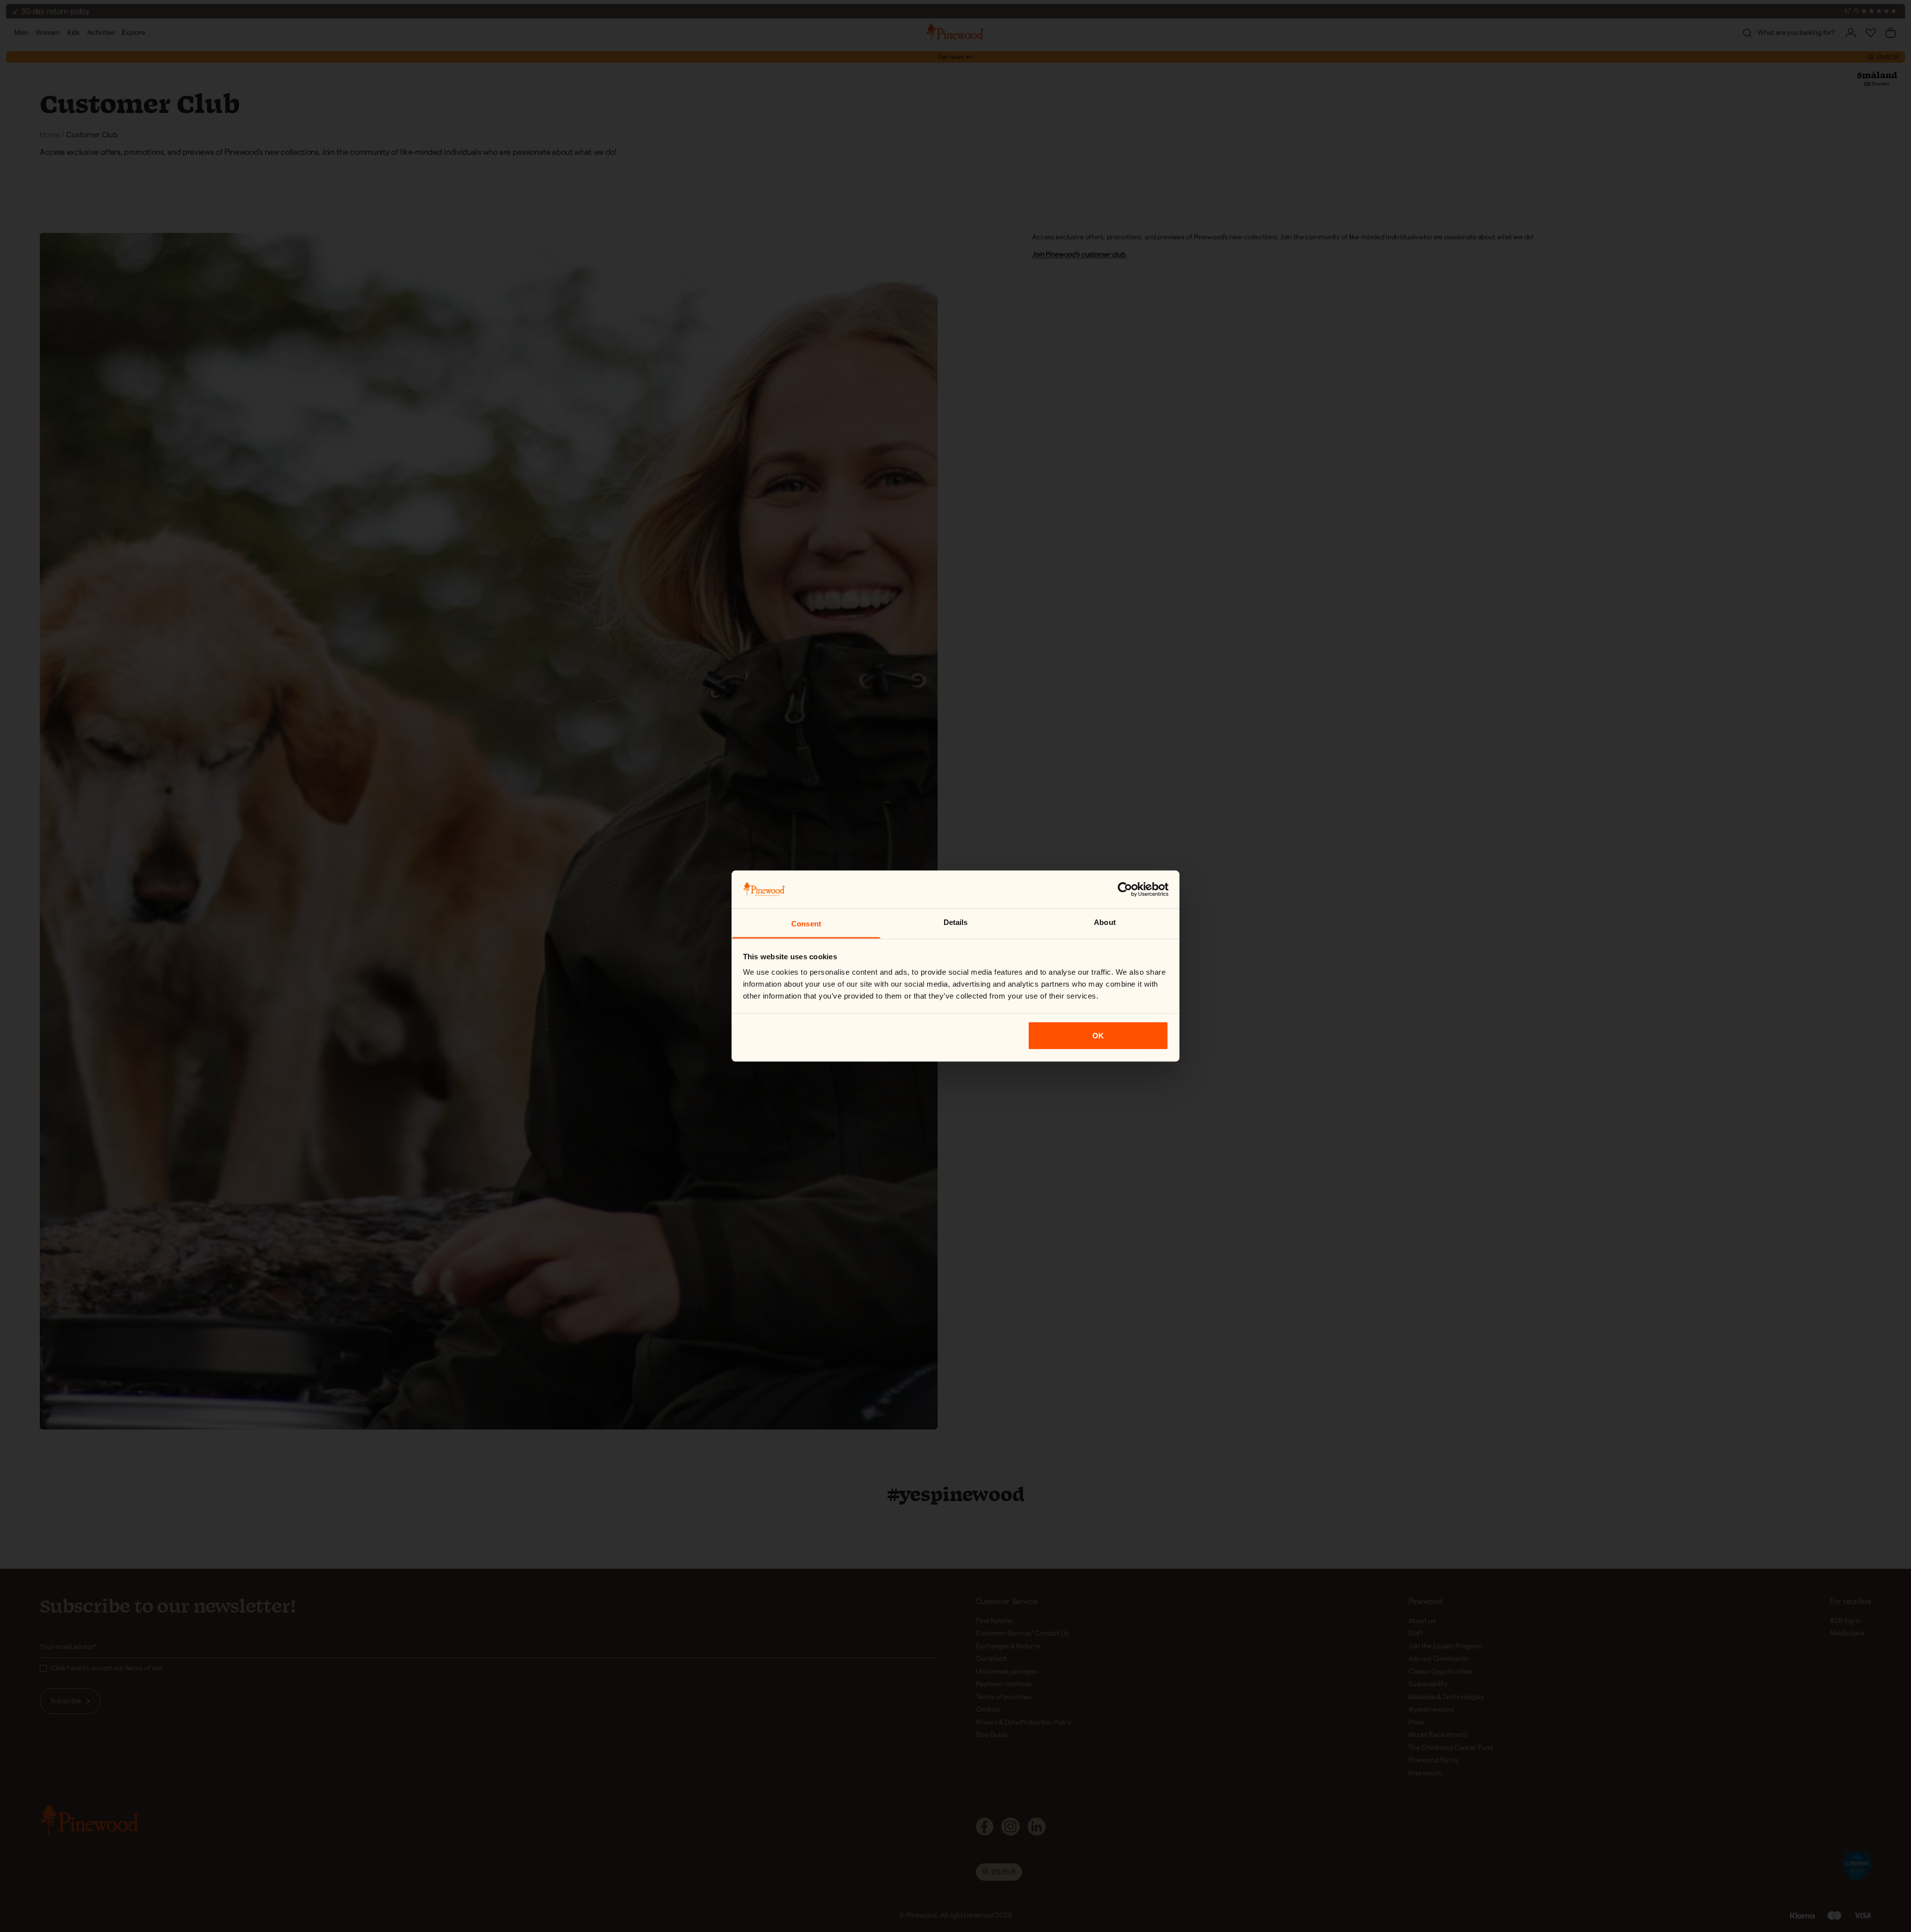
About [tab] (1105, 922)
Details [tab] (956, 922)
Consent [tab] (806, 924)
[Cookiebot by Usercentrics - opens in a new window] (1125, 889)
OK (1098, 1035)
